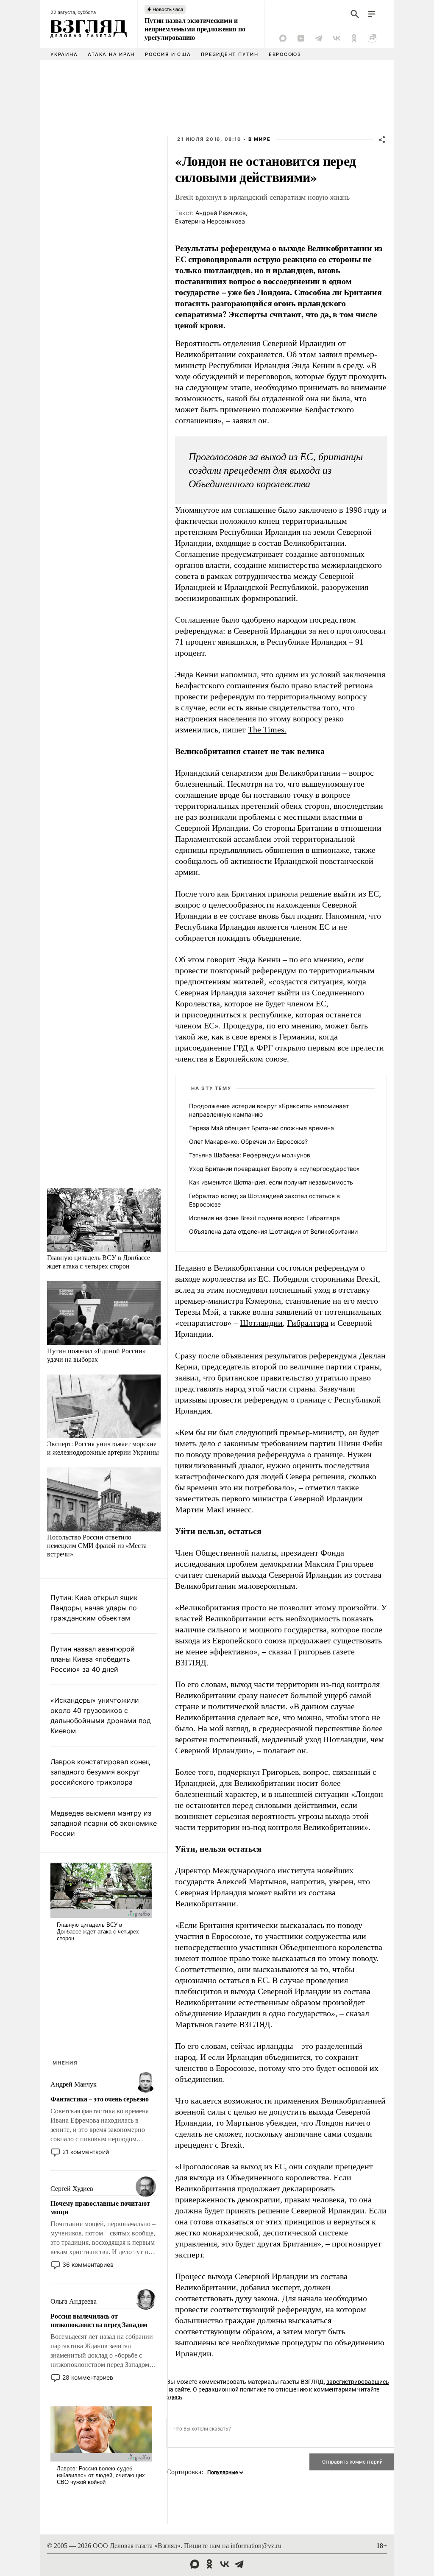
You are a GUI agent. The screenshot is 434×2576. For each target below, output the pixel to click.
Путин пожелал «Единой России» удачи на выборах (96, 1355)
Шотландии (261, 1323)
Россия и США (168, 54)
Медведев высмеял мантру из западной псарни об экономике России (104, 1823)
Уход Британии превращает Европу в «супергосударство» (274, 1169)
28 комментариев (88, 2377)
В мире (260, 139)
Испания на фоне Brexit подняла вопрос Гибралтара (264, 1218)
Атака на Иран (111, 54)
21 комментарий (86, 2152)
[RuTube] (372, 38)
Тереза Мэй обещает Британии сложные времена (262, 1128)
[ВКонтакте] (337, 38)
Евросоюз (285, 54)
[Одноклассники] (354, 38)
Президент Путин (230, 54)
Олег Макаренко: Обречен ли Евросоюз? (248, 1141)
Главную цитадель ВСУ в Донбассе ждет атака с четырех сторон (99, 1261)
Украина (64, 54)
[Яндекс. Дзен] (301, 38)
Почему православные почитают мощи (100, 2207)
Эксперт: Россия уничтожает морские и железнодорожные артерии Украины (103, 1448)
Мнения (65, 2063)
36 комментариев (88, 2264)
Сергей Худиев (72, 2189)
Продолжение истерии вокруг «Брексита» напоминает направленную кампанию (269, 1110)
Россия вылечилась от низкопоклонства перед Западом (99, 2320)
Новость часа (168, 9)
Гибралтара (308, 1323)
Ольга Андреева (74, 2301)
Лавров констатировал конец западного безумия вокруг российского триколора (100, 1772)
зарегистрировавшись (358, 2382)
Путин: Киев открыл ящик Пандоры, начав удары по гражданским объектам (94, 1608)
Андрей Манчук (74, 2084)
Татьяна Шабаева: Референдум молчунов (250, 1155)
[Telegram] (319, 38)
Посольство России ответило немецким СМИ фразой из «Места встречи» (97, 1545)
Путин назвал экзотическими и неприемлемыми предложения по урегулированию (195, 29)
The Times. (267, 729)
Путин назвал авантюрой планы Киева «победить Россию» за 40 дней (93, 1659)
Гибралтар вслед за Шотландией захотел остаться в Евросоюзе (264, 1200)
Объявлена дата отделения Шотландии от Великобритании (273, 1231)
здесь (174, 2397)
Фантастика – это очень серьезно (100, 2099)
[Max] (283, 38)
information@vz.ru (256, 2546)
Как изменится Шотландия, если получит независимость (271, 1182)
